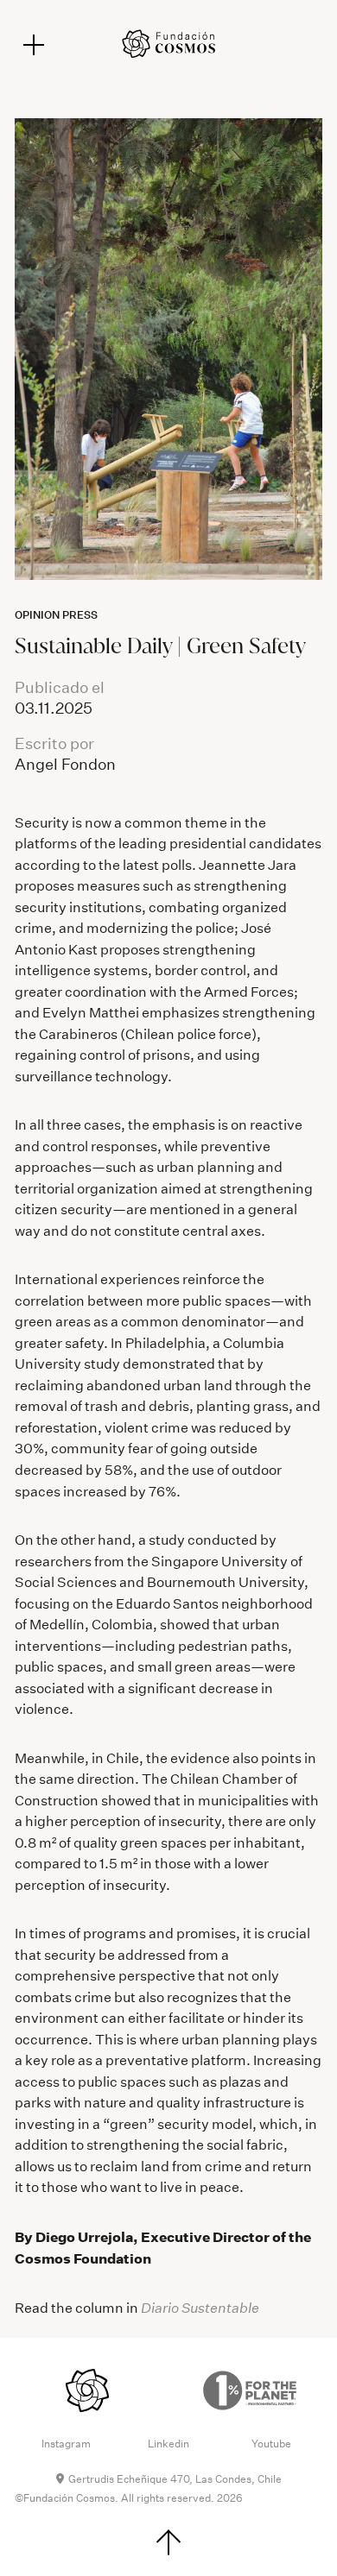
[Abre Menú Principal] (34, 45)
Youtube (271, 2444)
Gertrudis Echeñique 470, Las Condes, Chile (175, 2479)
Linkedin (168, 2444)
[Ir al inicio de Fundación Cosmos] (168, 44)
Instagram (66, 2444)
